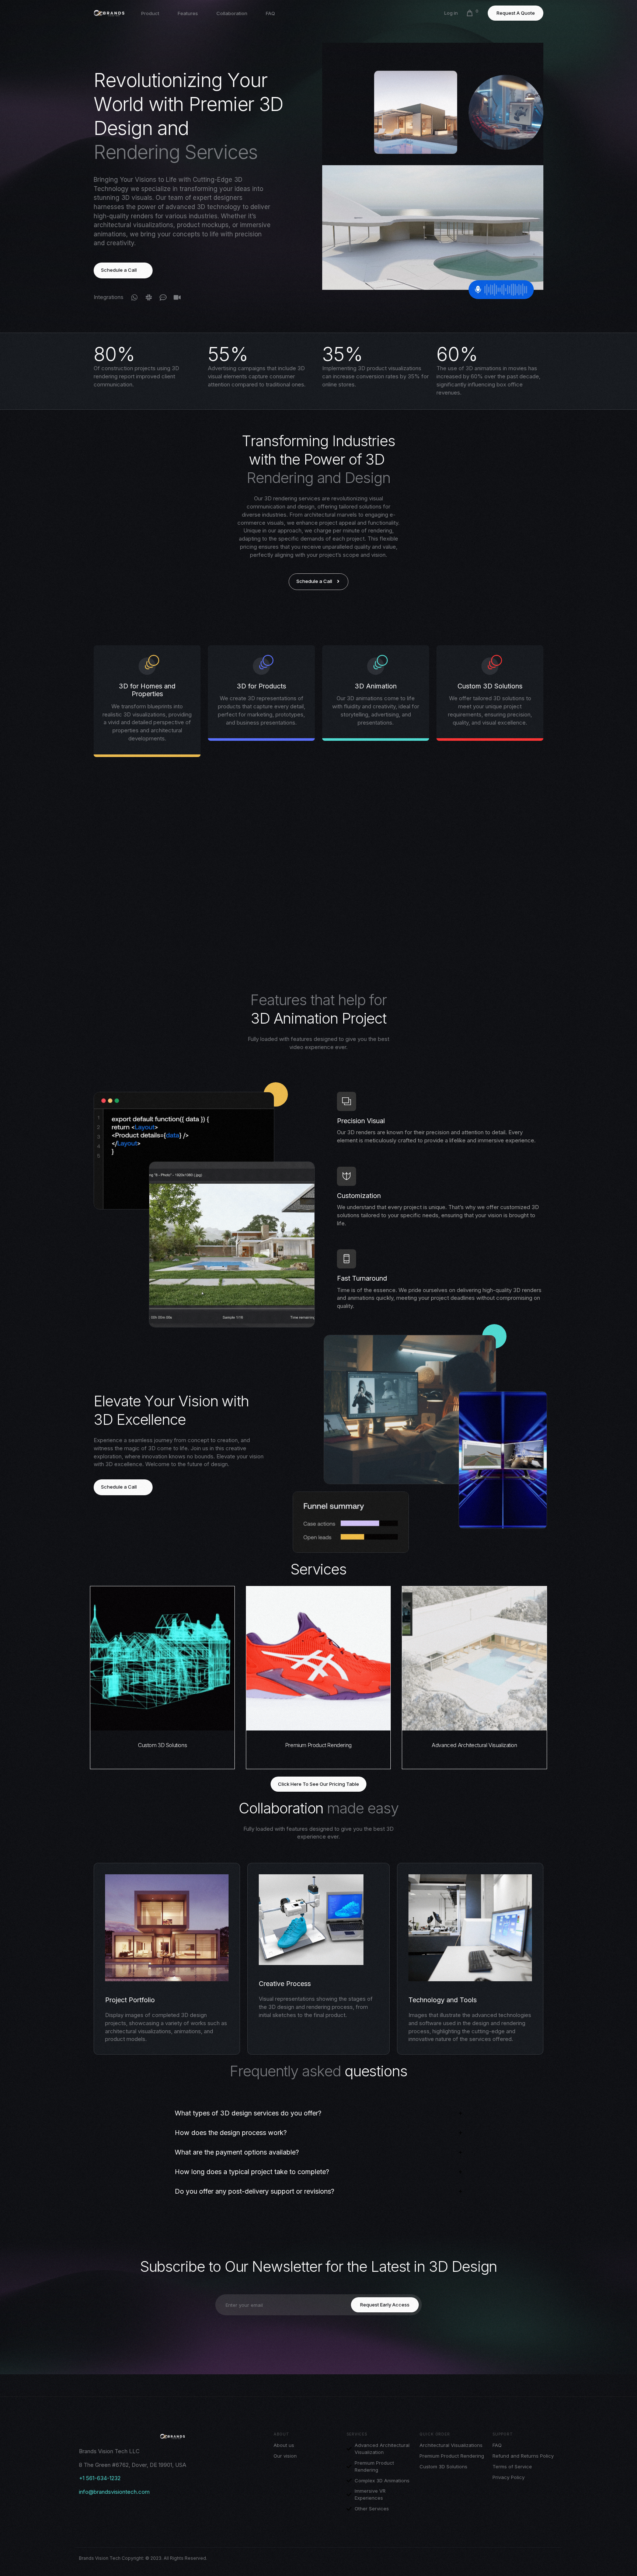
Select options (162, 1724)
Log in (451, 13)
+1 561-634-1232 (100, 2478)
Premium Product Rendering (318, 1745)
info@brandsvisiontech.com (114, 2492)
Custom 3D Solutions (162, 1745)
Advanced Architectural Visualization (474, 1745)
